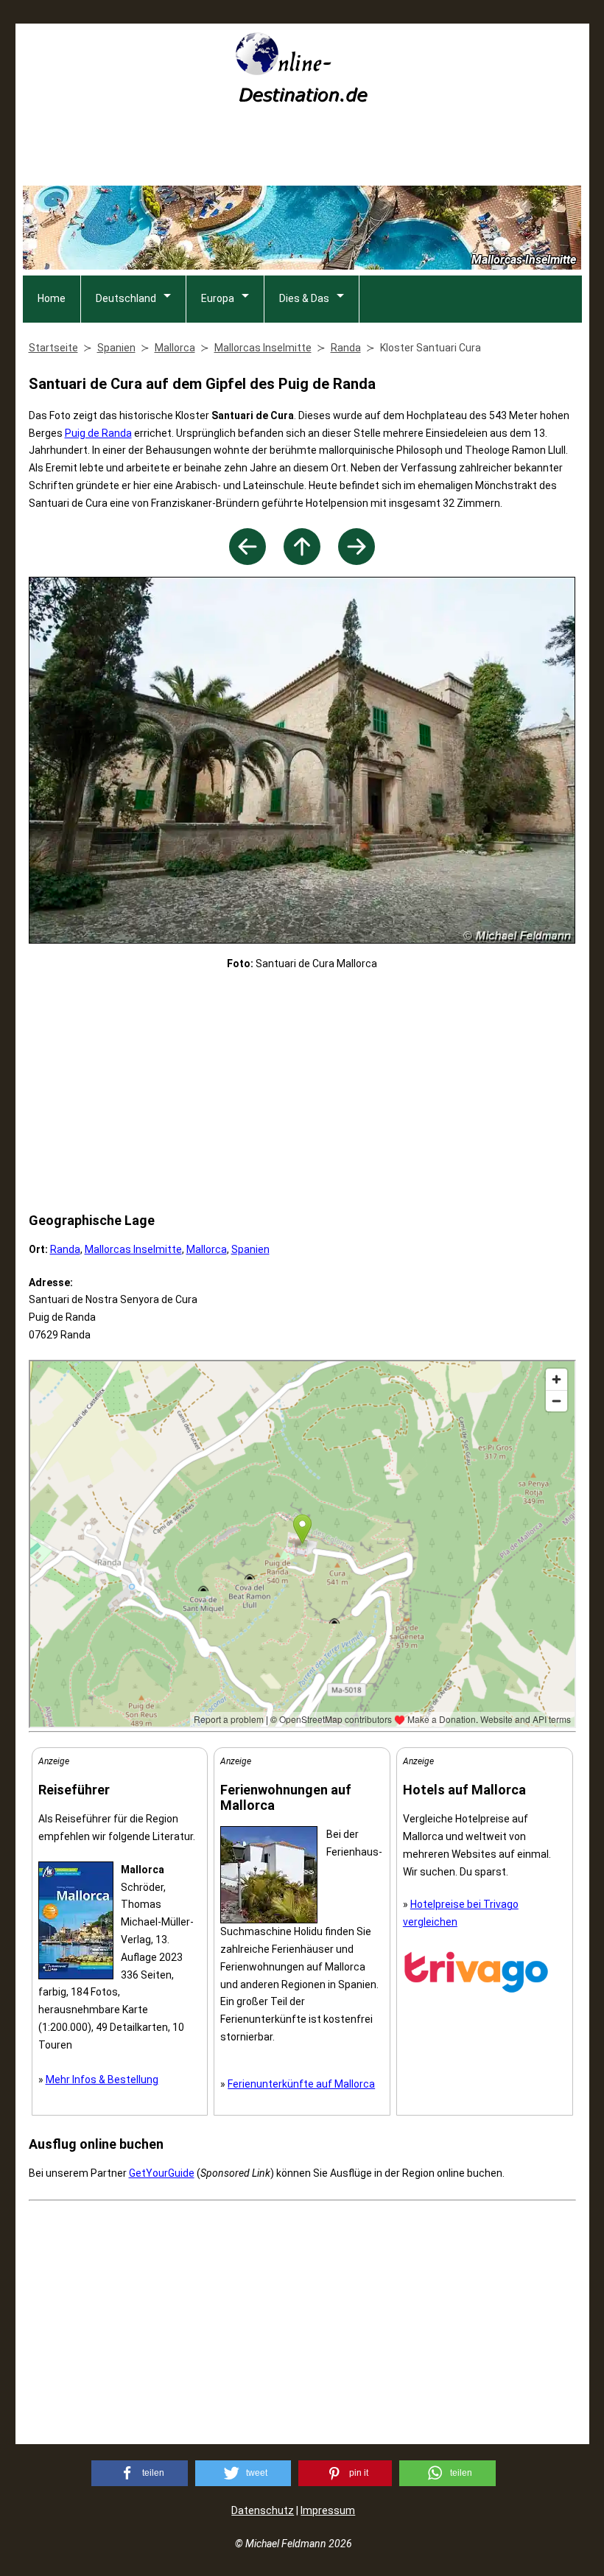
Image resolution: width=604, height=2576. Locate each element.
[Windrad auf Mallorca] (357, 561)
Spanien (250, 1249)
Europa (218, 298)
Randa (65, 1249)
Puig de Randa (98, 433)
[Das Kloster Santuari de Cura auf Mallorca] (247, 561)
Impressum (328, 2510)
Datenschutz (263, 2510)
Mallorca (207, 1249)
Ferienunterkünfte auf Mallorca (301, 2084)
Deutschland (126, 298)
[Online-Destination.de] (302, 98)
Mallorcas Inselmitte (133, 1249)
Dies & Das (304, 298)
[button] (140, 2473)
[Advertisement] (302, 150)
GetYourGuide (162, 2173)
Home (52, 298)
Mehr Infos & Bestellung (102, 2080)
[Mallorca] (302, 561)
